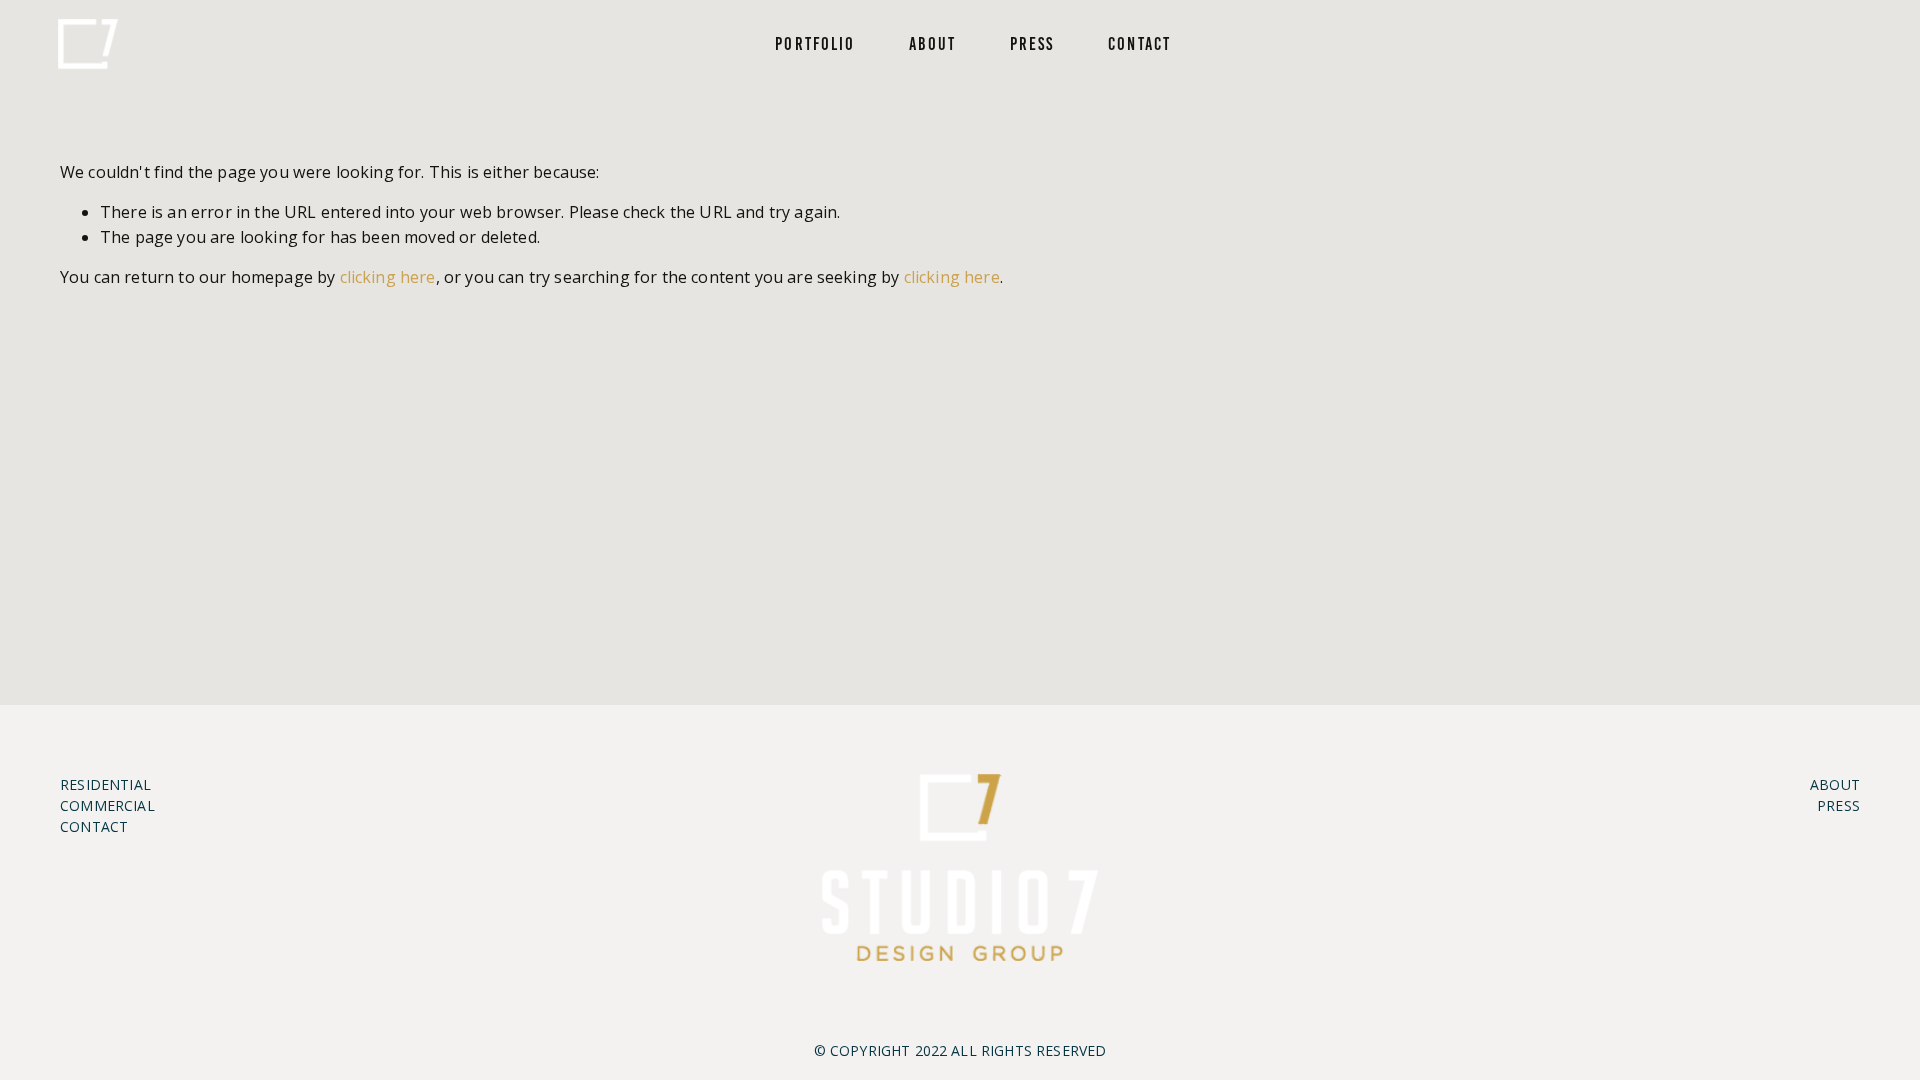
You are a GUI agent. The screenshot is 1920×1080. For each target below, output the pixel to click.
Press (1032, 44)
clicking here (388, 277)
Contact (1139, 44)
